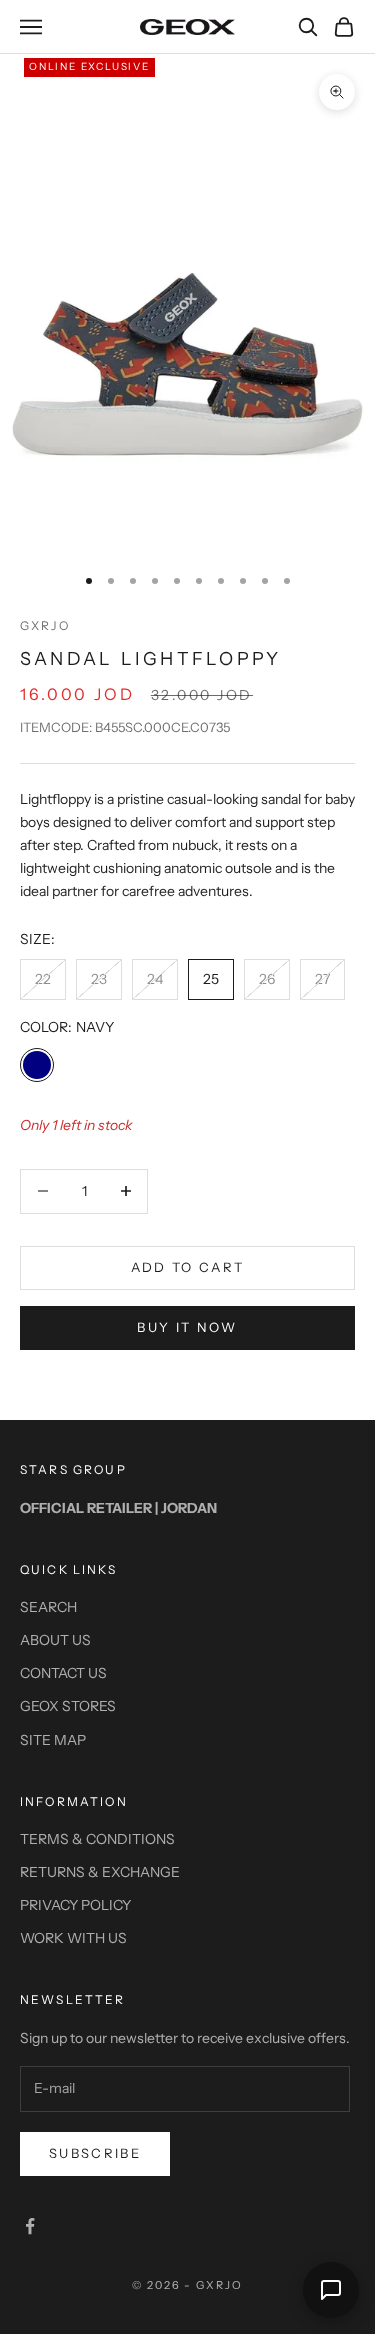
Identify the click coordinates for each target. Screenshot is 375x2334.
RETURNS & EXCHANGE (100, 1872)
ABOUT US (55, 1640)
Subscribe (95, 2153)
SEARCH (48, 1607)
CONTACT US (63, 1673)
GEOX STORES (68, 1706)
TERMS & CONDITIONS (97, 1839)
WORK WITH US (73, 1938)
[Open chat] (331, 2290)
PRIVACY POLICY (75, 1905)
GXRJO (45, 625)
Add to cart (188, 1267)
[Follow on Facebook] (30, 2226)
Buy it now (187, 1327)
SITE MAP (53, 1740)
